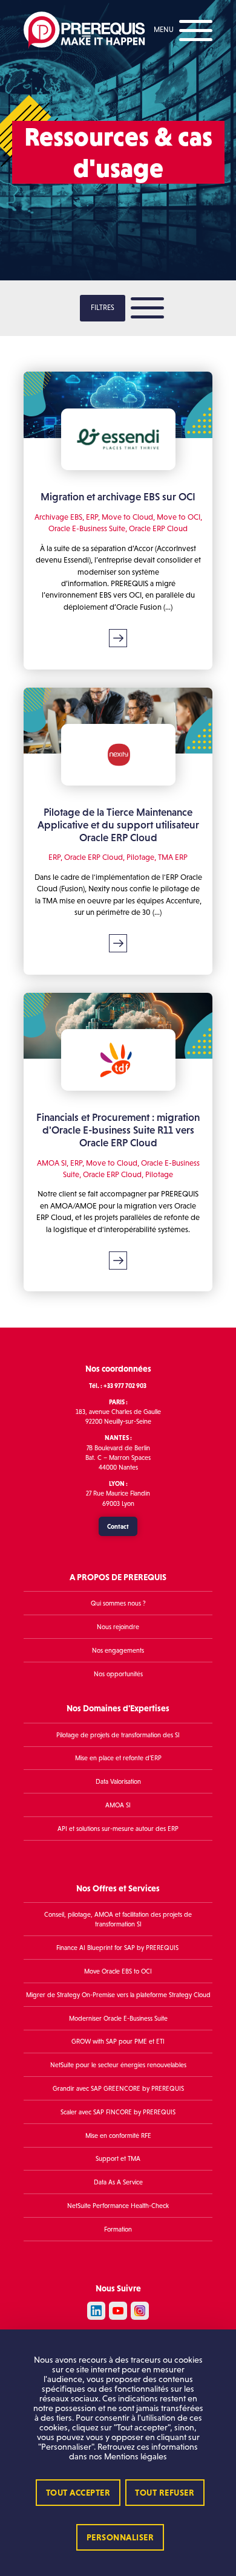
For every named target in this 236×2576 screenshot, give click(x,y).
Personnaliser (120, 2537)
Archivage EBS (58, 517)
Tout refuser (165, 2493)
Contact (118, 1526)
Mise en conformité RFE (118, 2135)
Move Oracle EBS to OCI (118, 1971)
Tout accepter (78, 2493)
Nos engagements (118, 1650)
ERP (92, 517)
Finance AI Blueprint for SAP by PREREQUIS (118, 1948)
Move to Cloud (127, 517)
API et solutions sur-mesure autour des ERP (118, 1829)
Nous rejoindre (118, 1627)
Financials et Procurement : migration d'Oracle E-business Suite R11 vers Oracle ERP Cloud (118, 1130)
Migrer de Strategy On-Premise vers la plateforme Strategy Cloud (118, 1995)
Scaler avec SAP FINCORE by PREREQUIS (118, 2112)
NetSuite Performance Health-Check (118, 2206)
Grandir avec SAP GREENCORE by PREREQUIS (118, 2088)
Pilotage (140, 857)
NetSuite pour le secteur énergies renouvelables (118, 2065)
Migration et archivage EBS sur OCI (118, 497)
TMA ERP (173, 857)
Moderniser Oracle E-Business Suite (118, 2018)
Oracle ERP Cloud (158, 528)
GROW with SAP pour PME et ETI (118, 2042)
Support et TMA (118, 2159)
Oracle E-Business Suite (87, 528)
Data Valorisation (118, 1782)
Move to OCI (179, 517)
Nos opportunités (118, 1674)
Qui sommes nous (116, 1604)
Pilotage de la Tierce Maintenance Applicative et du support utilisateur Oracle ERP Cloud (118, 825)
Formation (118, 2229)
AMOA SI (52, 1163)
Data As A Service (118, 2182)
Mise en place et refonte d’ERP (118, 1758)
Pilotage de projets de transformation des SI (118, 1735)
